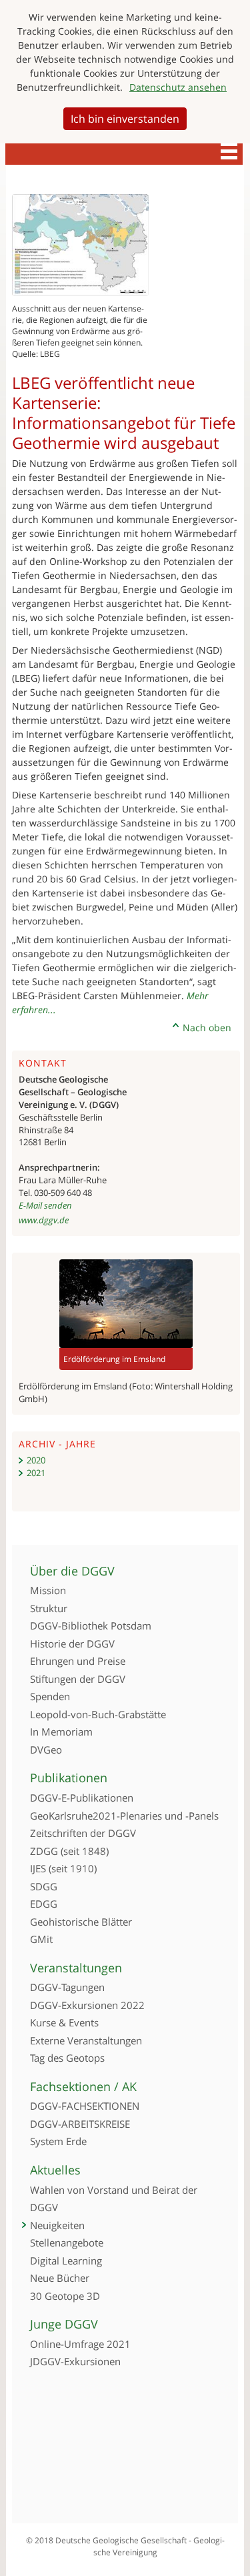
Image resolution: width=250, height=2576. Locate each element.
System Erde (58, 2141)
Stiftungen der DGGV (78, 1679)
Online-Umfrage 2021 (80, 2344)
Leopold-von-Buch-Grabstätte (98, 1714)
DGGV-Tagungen (67, 1987)
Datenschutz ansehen (178, 87)
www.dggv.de (44, 1220)
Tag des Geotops (67, 2058)
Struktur (49, 1608)
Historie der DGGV (72, 1644)
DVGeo (46, 1750)
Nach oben (207, 1028)
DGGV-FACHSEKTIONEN (85, 2106)
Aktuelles (55, 2170)
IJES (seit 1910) (63, 1868)
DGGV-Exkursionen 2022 (87, 2005)
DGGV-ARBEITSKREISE (80, 2124)
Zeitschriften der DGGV (83, 1833)
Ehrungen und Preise (78, 1661)
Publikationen (69, 1778)
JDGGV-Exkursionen (75, 2361)
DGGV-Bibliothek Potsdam (91, 1626)
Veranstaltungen (76, 1968)
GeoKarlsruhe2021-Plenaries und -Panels (124, 1816)
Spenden (50, 1696)
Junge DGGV (64, 2324)
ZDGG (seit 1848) (69, 1851)
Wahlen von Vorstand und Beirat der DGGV (114, 2199)
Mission (48, 1590)
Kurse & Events (64, 2022)
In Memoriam (61, 1732)
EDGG (44, 1904)
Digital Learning (66, 2261)
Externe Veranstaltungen (86, 2040)
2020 (36, 1460)
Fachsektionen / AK (83, 2086)
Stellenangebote (67, 2242)
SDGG (44, 1886)
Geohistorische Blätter (81, 1922)
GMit (41, 1939)
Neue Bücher (60, 2278)
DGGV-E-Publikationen (82, 1798)
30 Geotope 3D (65, 2296)
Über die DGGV (72, 1571)
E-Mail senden (45, 1205)
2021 (36, 1473)
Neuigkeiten (57, 2225)
